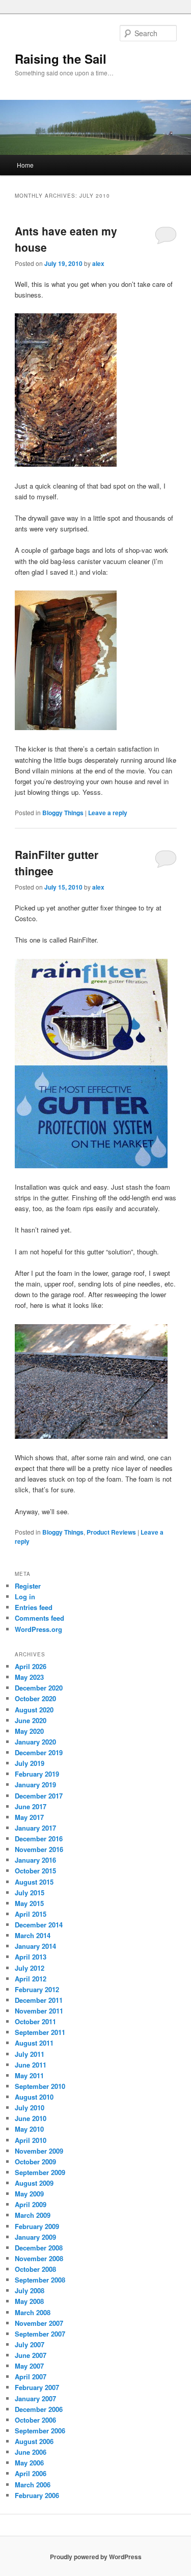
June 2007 (31, 2355)
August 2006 (34, 2441)
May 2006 (29, 2463)
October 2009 (35, 2162)
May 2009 (29, 2194)
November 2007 (39, 2323)
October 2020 (35, 1698)
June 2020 (31, 1720)
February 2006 (37, 2495)
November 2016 (39, 1849)
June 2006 (31, 2452)
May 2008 (29, 2301)
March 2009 (33, 2215)
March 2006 (33, 2485)
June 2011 (31, 2065)
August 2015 (34, 1882)
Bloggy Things (63, 813)
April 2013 (31, 1957)
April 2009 (31, 2204)
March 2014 (33, 1935)
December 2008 (39, 2248)
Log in (25, 1596)
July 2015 (30, 1893)
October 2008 (35, 2269)
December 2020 (39, 1688)
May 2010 (29, 2129)
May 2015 (29, 1903)
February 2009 (37, 2226)
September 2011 (40, 2032)
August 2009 (34, 2183)
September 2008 (40, 2280)
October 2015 (35, 1871)
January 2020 (35, 1742)
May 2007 (29, 2366)
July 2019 (30, 1763)
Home (25, 165)
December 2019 (39, 1752)
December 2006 (39, 2409)
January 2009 (35, 2237)
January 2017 (35, 1828)
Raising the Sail (61, 59)
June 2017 (31, 1806)
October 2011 (35, 2021)
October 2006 (35, 2420)
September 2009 (40, 2172)
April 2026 (31, 1666)
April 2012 (31, 1979)
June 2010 (31, 2118)
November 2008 (39, 2258)
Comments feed (39, 1618)
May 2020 (29, 1731)
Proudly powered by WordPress (96, 2557)
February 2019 (37, 1774)
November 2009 (39, 2151)
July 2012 (30, 1968)
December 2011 (39, 2000)
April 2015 (31, 1914)
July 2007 (30, 2344)
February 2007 (37, 2387)
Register (28, 1586)
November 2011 (39, 2011)
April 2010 (31, 2140)
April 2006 (31, 2473)
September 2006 (40, 2431)
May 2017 (29, 1817)
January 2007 (35, 2398)
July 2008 (30, 2290)
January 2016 (35, 1860)
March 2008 (33, 2312)
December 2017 (39, 1796)
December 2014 (39, 1925)
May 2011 (29, 2075)
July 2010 (30, 2108)
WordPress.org (38, 1629)
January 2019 (35, 1785)
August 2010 (34, 2097)
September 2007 (40, 2334)
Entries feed (34, 1607)
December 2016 (39, 1839)
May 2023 (29, 1677)
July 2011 (30, 2054)
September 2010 (40, 2086)
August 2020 (34, 1710)
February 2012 (37, 1989)
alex (98, 263)
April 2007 (31, 2377)
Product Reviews (111, 1532)
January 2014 (35, 1946)
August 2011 (34, 2043)
